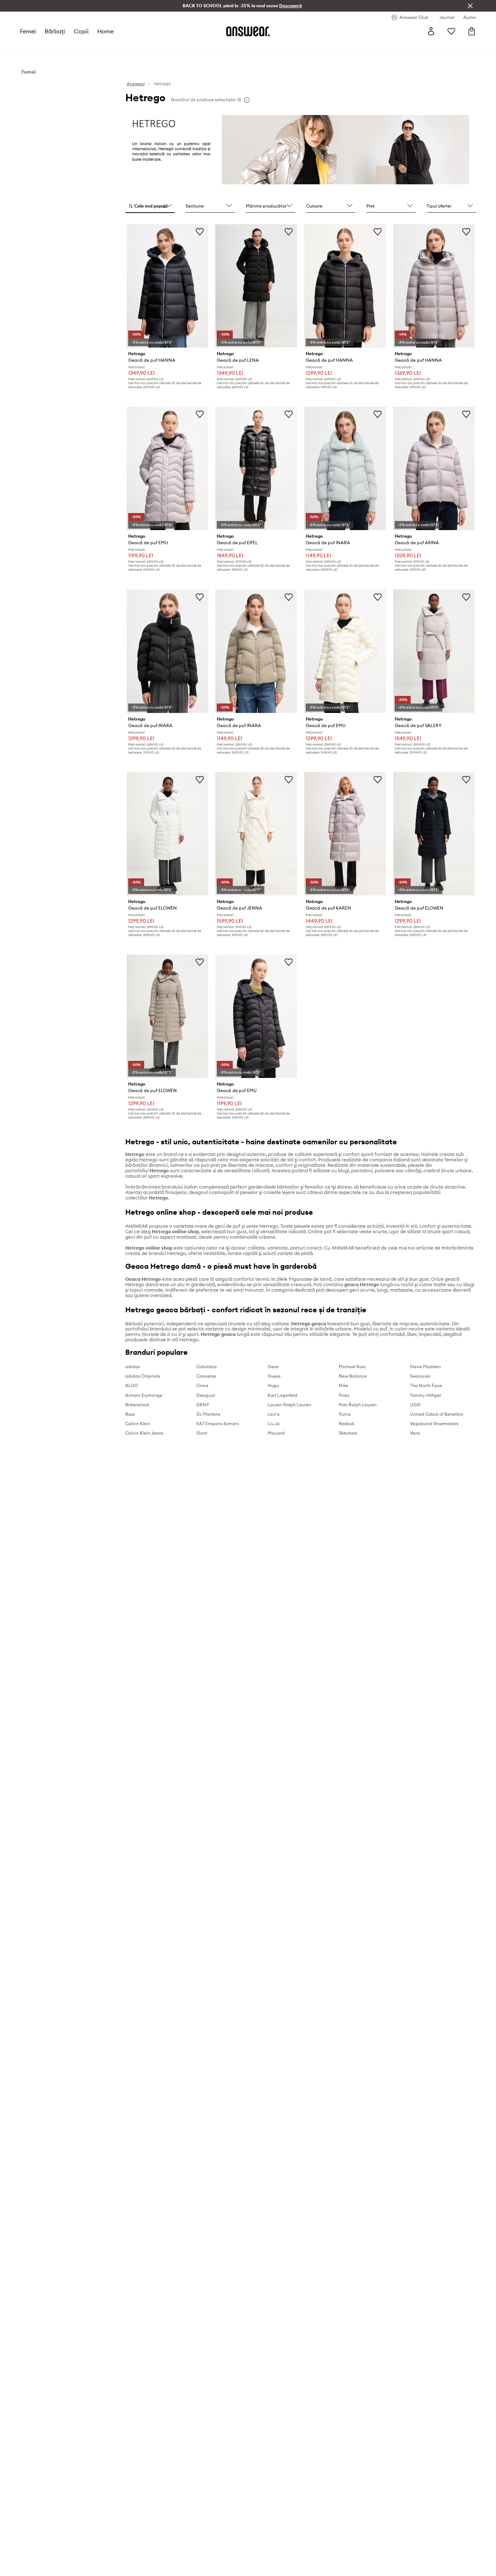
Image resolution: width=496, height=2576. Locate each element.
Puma (345, 1414)
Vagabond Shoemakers (434, 1424)
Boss (130, 1414)
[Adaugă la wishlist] (200, 231)
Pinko (344, 1395)
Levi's (274, 1414)
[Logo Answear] (248, 31)
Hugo (273, 1385)
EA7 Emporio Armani (218, 1424)
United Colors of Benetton (437, 1414)
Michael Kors (352, 1367)
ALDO (132, 1385)
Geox (273, 1367)
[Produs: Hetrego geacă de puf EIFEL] (256, 468)
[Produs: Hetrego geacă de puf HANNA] (168, 286)
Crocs (202, 1385)
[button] (150, 206)
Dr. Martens (208, 1414)
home (105, 31)
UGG (415, 1405)
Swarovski (420, 1376)
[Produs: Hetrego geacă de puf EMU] (168, 468)
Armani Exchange (144, 1395)
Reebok (347, 1424)
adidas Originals (143, 1376)
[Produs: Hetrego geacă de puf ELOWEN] (168, 834)
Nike (343, 1385)
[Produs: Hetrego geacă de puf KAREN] (345, 834)
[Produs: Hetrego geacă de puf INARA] (345, 468)
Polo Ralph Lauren (358, 1405)
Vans (415, 1433)
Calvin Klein (138, 1424)
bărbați (55, 31)
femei (28, 31)
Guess (274, 1376)
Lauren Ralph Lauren (289, 1405)
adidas (133, 1367)
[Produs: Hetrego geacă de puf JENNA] (256, 834)
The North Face (426, 1385)
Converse (206, 1376)
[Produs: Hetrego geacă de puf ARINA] (434, 468)
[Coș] (472, 31)
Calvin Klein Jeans (144, 1433)
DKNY (203, 1405)
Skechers (348, 1433)
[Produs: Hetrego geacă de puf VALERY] (434, 651)
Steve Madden (425, 1367)
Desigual (206, 1395)
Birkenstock (137, 1405)
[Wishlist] (451, 31)
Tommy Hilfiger (426, 1395)
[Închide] (470, 6)
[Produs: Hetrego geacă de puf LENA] (256, 286)
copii (81, 31)
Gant (202, 1433)
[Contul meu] (431, 31)
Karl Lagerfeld (282, 1395)
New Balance (353, 1376)
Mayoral (276, 1433)
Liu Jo (274, 1424)
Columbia (207, 1367)
